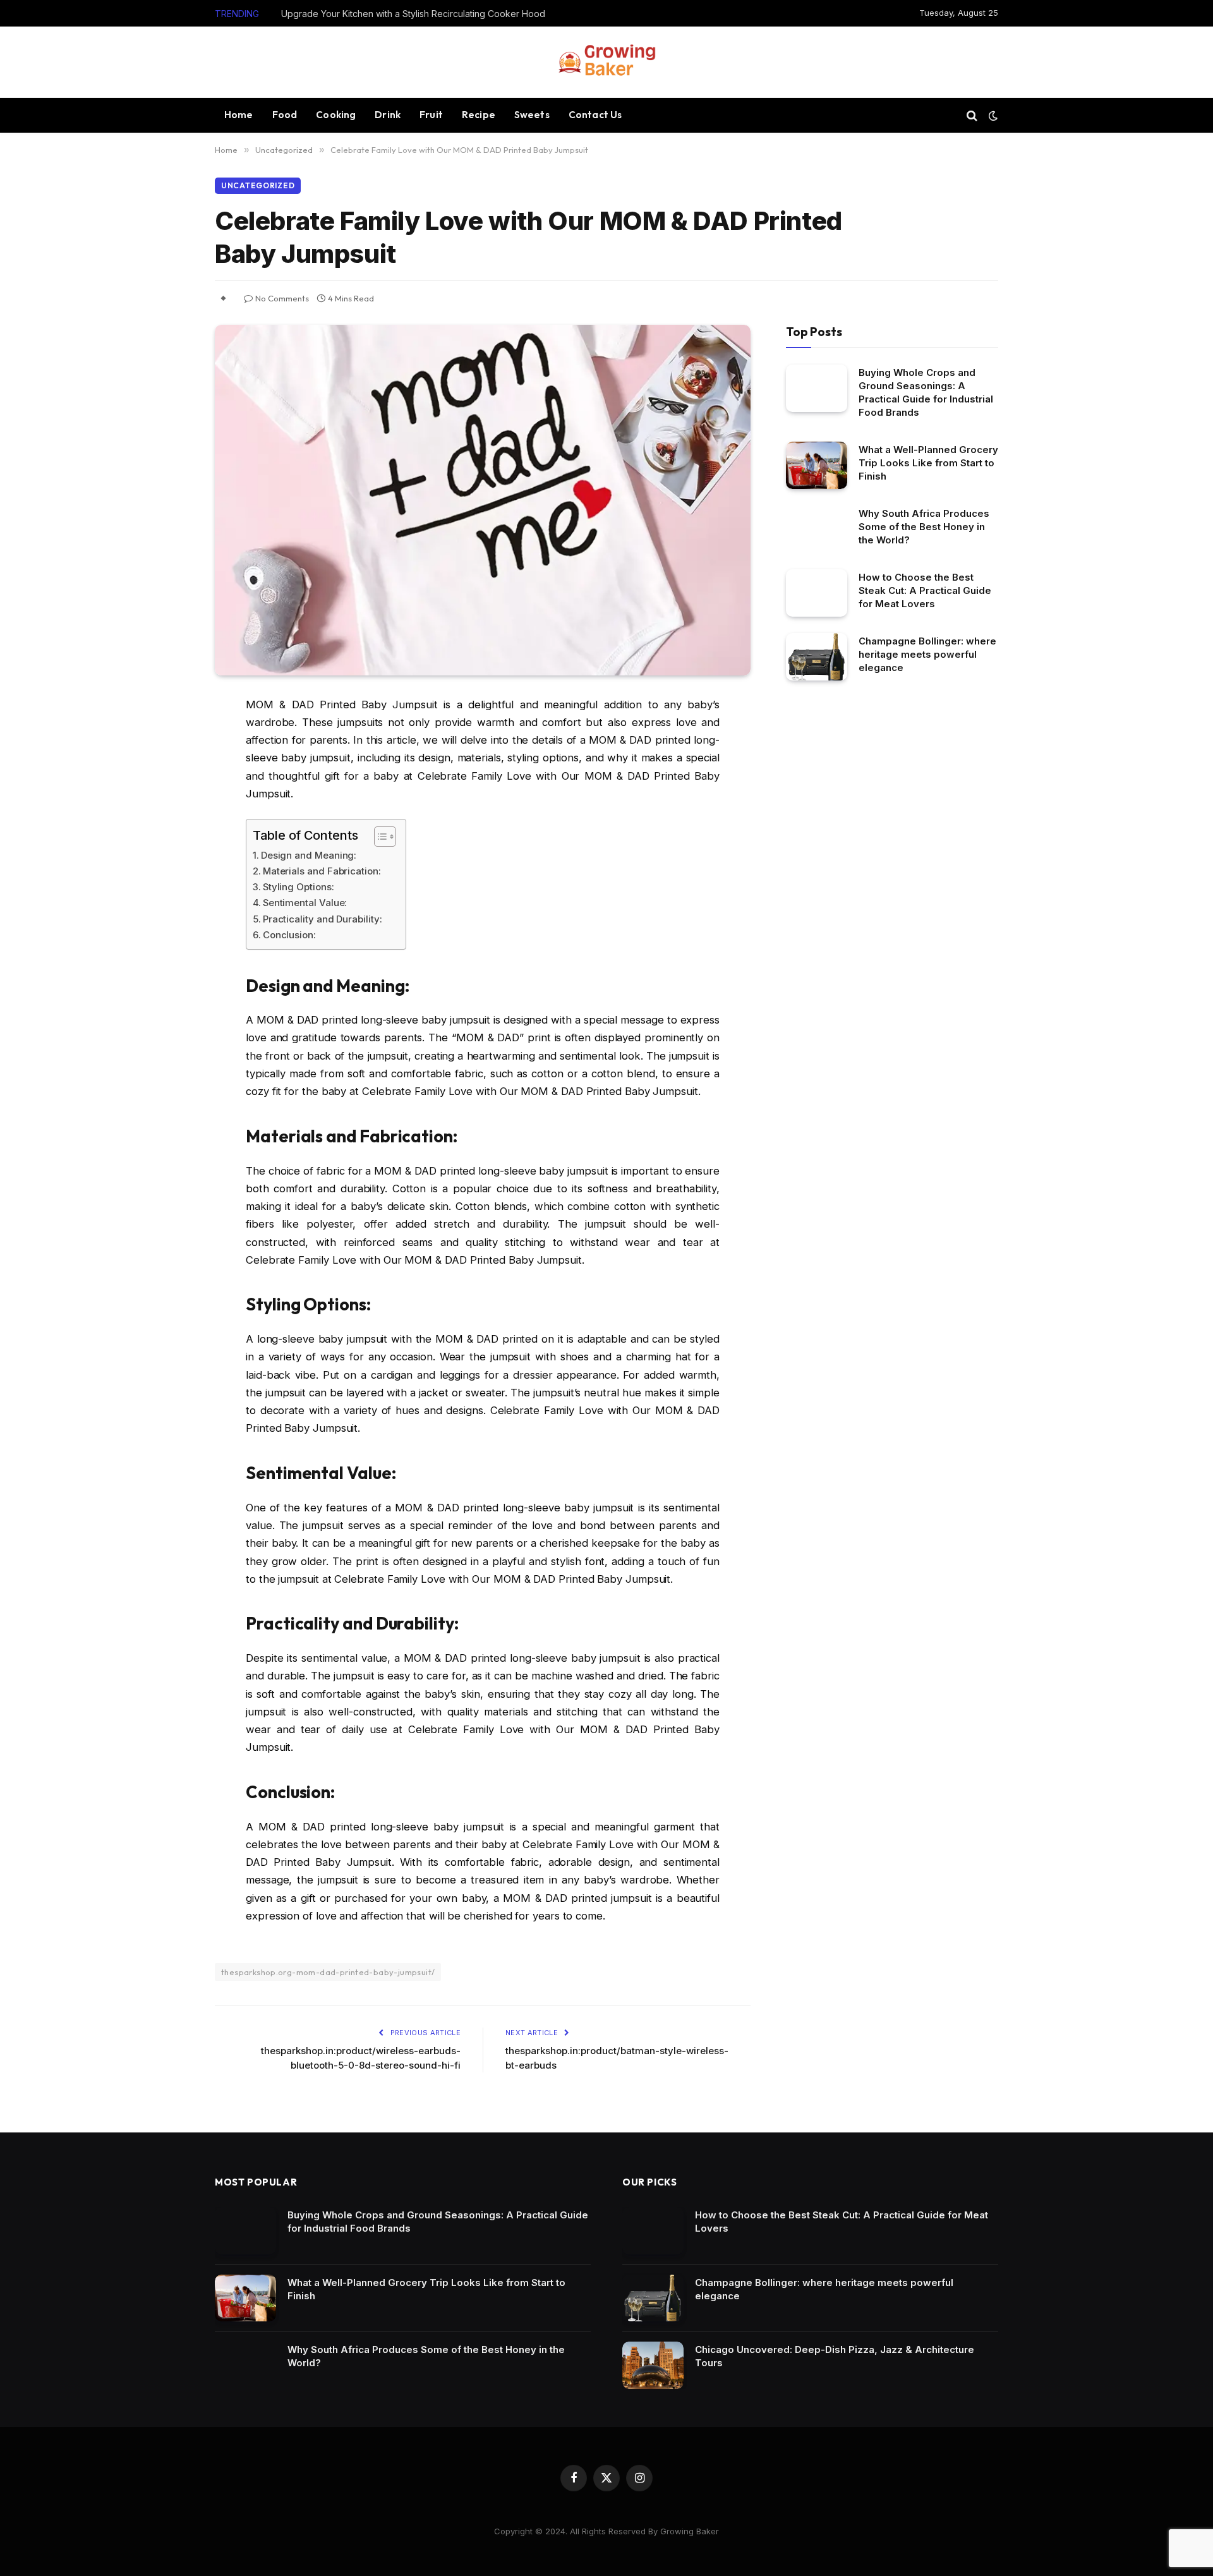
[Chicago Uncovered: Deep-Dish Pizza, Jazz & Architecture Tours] (653, 2365)
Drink (388, 115)
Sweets (532, 115)
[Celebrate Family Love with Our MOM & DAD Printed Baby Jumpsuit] (483, 500)
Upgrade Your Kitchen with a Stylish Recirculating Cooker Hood (413, 14)
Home (239, 115)
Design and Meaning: (309, 855)
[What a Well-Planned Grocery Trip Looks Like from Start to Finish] (817, 465)
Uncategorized (258, 185)
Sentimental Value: (305, 903)
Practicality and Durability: (323, 919)
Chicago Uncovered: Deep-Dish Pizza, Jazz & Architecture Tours (835, 2356)
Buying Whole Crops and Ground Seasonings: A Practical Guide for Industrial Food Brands (926, 392)
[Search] (972, 115)
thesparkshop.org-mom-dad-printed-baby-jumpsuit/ (328, 1972)
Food (285, 115)
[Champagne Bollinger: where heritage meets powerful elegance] (817, 657)
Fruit (431, 115)
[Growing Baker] (606, 62)
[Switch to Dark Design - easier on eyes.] (992, 116)
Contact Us (595, 115)
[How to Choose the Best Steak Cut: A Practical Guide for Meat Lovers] (817, 593)
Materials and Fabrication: (322, 871)
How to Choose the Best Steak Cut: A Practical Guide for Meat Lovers (925, 590)
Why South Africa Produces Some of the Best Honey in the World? (924, 527)
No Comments (282, 298)
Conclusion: (289, 935)
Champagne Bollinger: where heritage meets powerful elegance (927, 654)
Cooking (336, 115)
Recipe (479, 115)
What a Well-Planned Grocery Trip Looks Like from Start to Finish (928, 463)
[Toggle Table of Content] (379, 837)
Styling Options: (299, 887)
